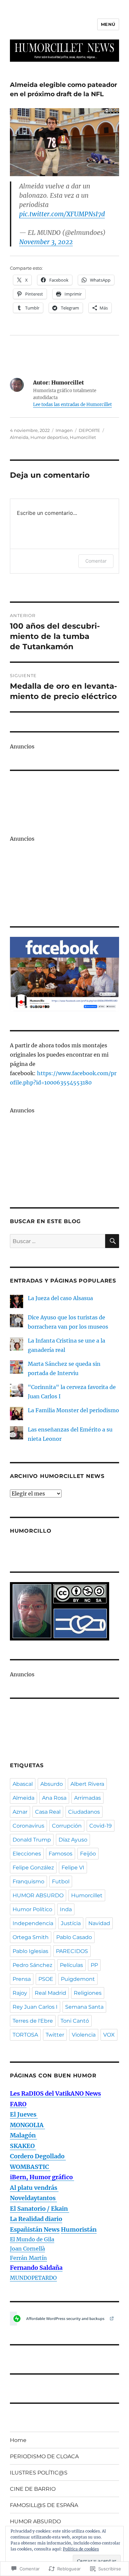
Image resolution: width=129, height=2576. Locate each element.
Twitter (55, 2035)
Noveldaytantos (33, 2198)
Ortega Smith (31, 1937)
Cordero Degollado (38, 2156)
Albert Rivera (87, 1784)
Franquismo (28, 1881)
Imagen (64, 430)
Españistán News (35, 2229)
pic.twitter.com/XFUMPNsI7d (62, 214)
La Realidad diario (36, 2219)
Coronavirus (28, 1826)
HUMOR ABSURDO (38, 1895)
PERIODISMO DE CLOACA (44, 2456)
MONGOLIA (27, 2125)
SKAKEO (23, 2146)
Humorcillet (83, 437)
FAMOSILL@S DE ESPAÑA (44, 2505)
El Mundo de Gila (32, 2239)
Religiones (88, 1993)
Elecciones (27, 1854)
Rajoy (20, 1993)
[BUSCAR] (112, 1241)
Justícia (71, 1923)
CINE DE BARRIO (33, 2489)
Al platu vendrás (34, 2188)
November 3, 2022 (46, 242)
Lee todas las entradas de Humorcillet (72, 405)
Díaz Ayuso (73, 1840)
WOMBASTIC (30, 2167)
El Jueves (24, 2114)
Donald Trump (32, 1840)
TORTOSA (25, 2035)
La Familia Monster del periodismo (73, 1410)
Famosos (61, 1854)
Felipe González (33, 1868)
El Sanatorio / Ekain (40, 2209)
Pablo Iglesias (30, 1951)
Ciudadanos (84, 1812)
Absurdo (52, 1784)
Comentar (96, 561)
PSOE (46, 1979)
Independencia (33, 1923)
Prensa (22, 1979)
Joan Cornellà (27, 2249)
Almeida (19, 437)
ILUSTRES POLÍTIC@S (39, 2473)
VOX (109, 2035)
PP (94, 1965)
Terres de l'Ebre (33, 2021)
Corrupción (67, 1826)
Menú (108, 24)
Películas (71, 1965)
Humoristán (79, 2229)
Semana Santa (84, 2007)
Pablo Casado (74, 1937)
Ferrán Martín (28, 2258)
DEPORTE (89, 430)
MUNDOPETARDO (33, 2278)
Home (18, 2440)
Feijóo (88, 1854)
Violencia (84, 2035)
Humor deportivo (49, 437)
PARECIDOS (72, 1951)
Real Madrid (50, 1993)
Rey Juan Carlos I (35, 2007)
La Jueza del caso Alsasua (60, 1298)
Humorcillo (31, 1531)
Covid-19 (101, 1826)
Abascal (23, 1784)
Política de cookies (81, 2549)
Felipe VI (73, 1868)
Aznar (20, 1812)
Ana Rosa (54, 1798)
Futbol (61, 1881)
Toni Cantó (75, 2021)
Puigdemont (78, 1979)
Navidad (99, 1923)
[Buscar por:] (58, 1241)
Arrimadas (87, 1798)
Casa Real (48, 1812)
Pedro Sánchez (32, 1965)
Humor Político (32, 1909)
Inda (66, 1909)
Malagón (23, 2135)
